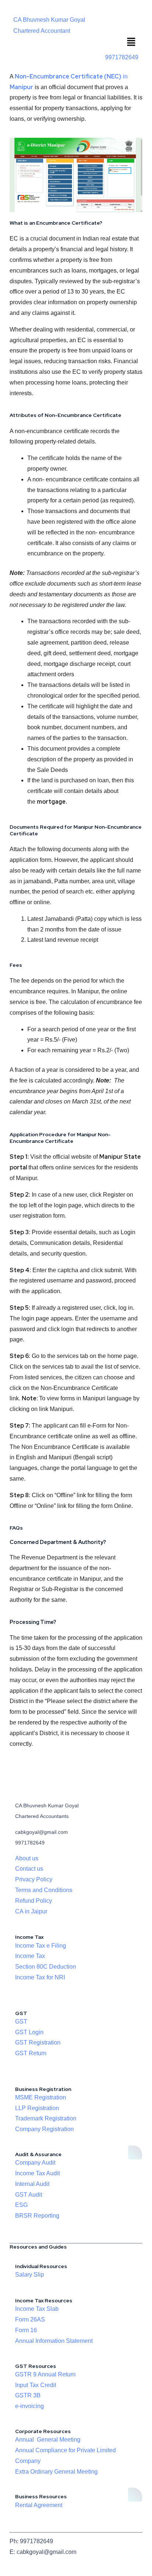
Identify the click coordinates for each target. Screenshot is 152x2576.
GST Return (31, 2053)
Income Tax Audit (37, 2173)
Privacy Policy (34, 1879)
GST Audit (29, 2195)
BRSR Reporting (37, 2216)
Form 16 (26, 2330)
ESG (21, 2205)
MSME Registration (41, 2097)
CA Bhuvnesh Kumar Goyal (49, 20)
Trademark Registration (46, 2118)
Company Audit (35, 2163)
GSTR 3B (28, 2395)
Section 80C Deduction (46, 1967)
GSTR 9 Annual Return (45, 2374)
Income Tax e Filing (41, 1946)
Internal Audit (32, 2184)
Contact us (29, 1869)
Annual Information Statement (54, 2341)
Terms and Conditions (44, 1890)
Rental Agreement (39, 2505)
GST (21, 2022)
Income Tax (30, 1956)
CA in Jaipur (31, 1911)
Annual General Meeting (48, 2440)
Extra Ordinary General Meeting (56, 2472)
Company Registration (44, 2129)
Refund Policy (34, 1901)
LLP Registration (37, 2108)
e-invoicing (30, 2406)
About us (27, 1858)
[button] (131, 43)
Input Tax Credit (36, 2385)
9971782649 (122, 57)
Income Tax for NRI (40, 1977)
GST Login (29, 2032)
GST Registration (38, 2042)
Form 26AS (30, 2319)
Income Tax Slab (37, 2309)
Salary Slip (30, 2275)
